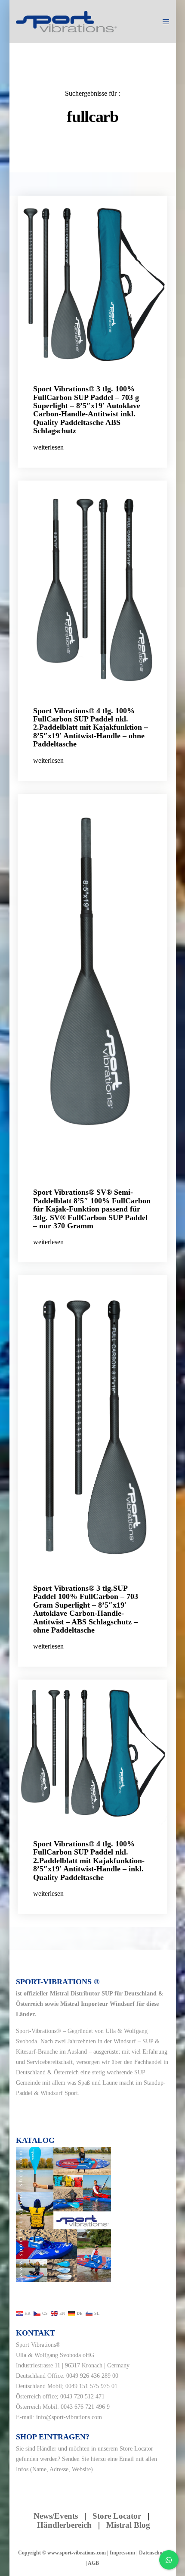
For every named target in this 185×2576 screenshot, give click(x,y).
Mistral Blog (128, 2525)
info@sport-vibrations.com (69, 2417)
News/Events (56, 2516)
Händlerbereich (64, 2525)
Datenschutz (153, 2553)
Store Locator (136, 2449)
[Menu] (164, 22)
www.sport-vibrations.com (77, 2553)
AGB (93, 2563)
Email (126, 2459)
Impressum (122, 2553)
